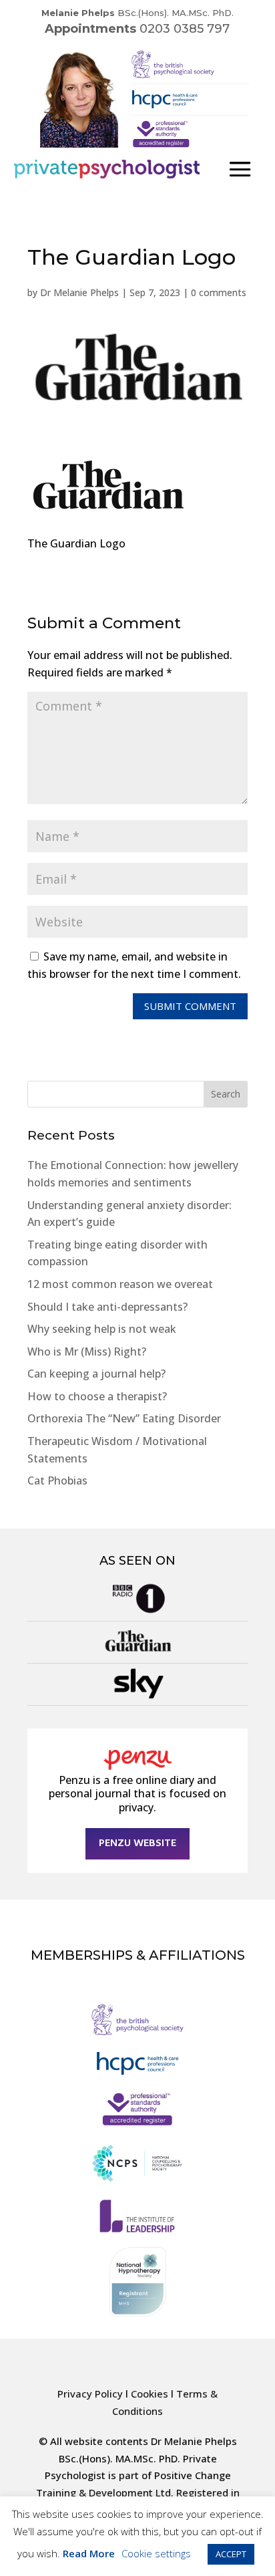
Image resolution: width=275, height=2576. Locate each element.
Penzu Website (137, 1843)
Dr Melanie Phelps (79, 292)
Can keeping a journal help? (96, 1374)
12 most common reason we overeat (120, 1284)
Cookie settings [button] (156, 2553)
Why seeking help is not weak (102, 1329)
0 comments (219, 292)
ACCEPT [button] (231, 2554)
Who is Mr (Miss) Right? (87, 1351)
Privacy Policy (90, 2394)
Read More (89, 2553)
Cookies (150, 2394)
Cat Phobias (57, 1480)
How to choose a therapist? (97, 1396)
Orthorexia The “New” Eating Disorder (124, 1418)
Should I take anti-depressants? (107, 1307)
